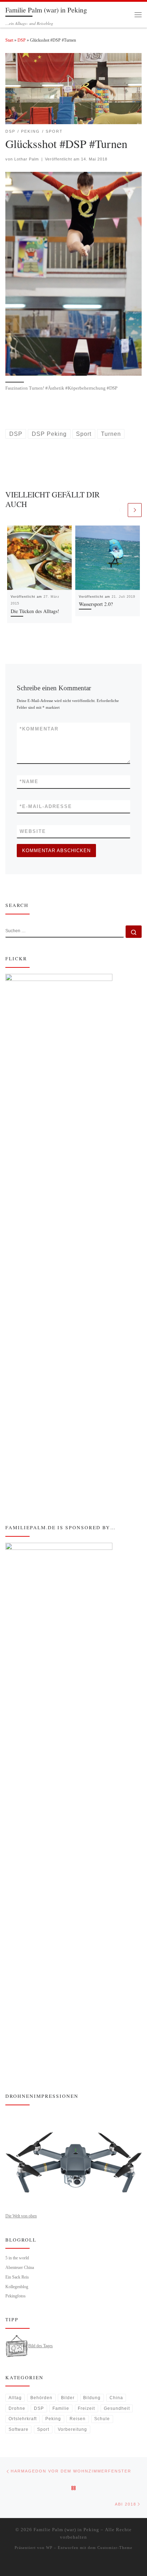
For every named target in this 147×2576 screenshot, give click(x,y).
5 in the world (17, 2258)
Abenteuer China (20, 2268)
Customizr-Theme (115, 2548)
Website (33, 831)
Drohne (17, 2408)
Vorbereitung (72, 2429)
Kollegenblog (17, 2287)
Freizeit (86, 2408)
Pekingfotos (16, 2296)
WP (49, 2548)
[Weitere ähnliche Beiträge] (135, 510)
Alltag (15, 2398)
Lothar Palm (27, 159)
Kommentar (39, 729)
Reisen (78, 2419)
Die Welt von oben (21, 2216)
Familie (61, 2408)
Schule (102, 2419)
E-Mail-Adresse (46, 806)
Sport (43, 2429)
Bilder (68, 2398)
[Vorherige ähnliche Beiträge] (120, 510)
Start (9, 40)
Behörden (41, 2398)
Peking (53, 2419)
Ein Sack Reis (17, 2277)
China (116, 2398)
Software (19, 2429)
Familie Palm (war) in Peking (66, 2530)
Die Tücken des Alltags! (35, 611)
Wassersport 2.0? (96, 604)
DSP (22, 40)
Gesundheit (117, 2408)
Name (29, 782)
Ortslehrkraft (23, 2419)
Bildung (92, 2398)
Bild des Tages (40, 2346)
